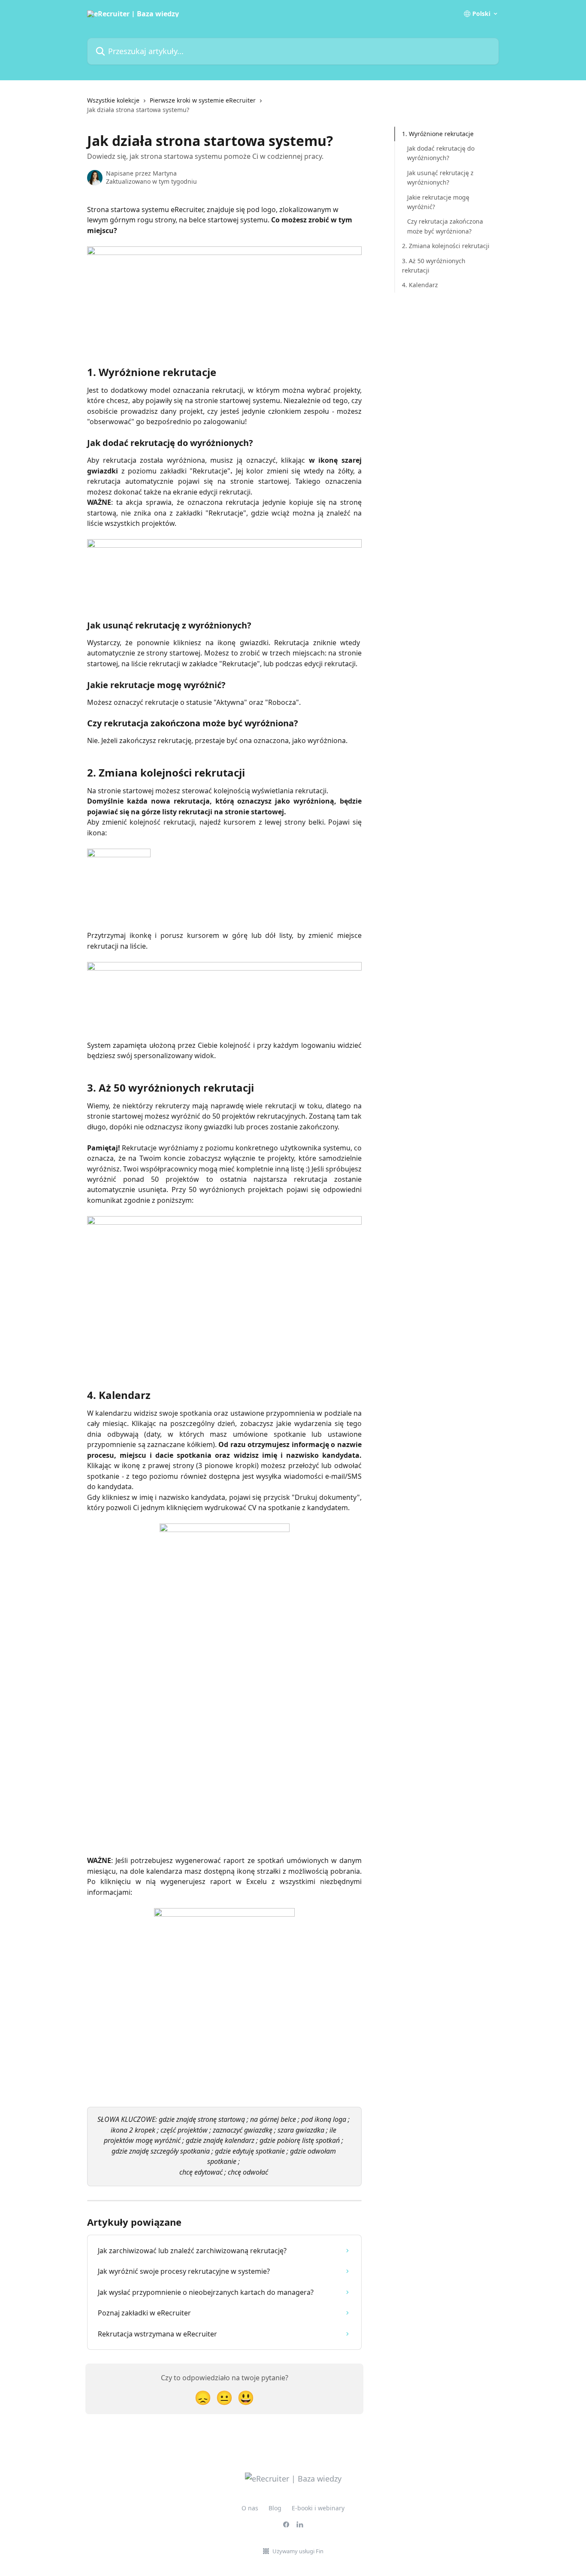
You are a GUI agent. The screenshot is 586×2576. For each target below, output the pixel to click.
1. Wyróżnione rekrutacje (438, 134)
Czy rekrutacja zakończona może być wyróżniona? (445, 226)
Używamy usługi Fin (298, 2551)
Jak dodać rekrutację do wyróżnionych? (441, 153)
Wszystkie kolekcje (113, 100)
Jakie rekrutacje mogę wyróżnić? (438, 202)
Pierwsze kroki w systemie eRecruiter (203, 100)
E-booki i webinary (318, 2508)
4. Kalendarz (420, 285)
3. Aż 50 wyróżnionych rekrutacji (434, 265)
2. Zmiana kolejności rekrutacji (446, 246)
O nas (250, 2508)
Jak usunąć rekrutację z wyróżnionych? (440, 177)
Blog (275, 2508)
